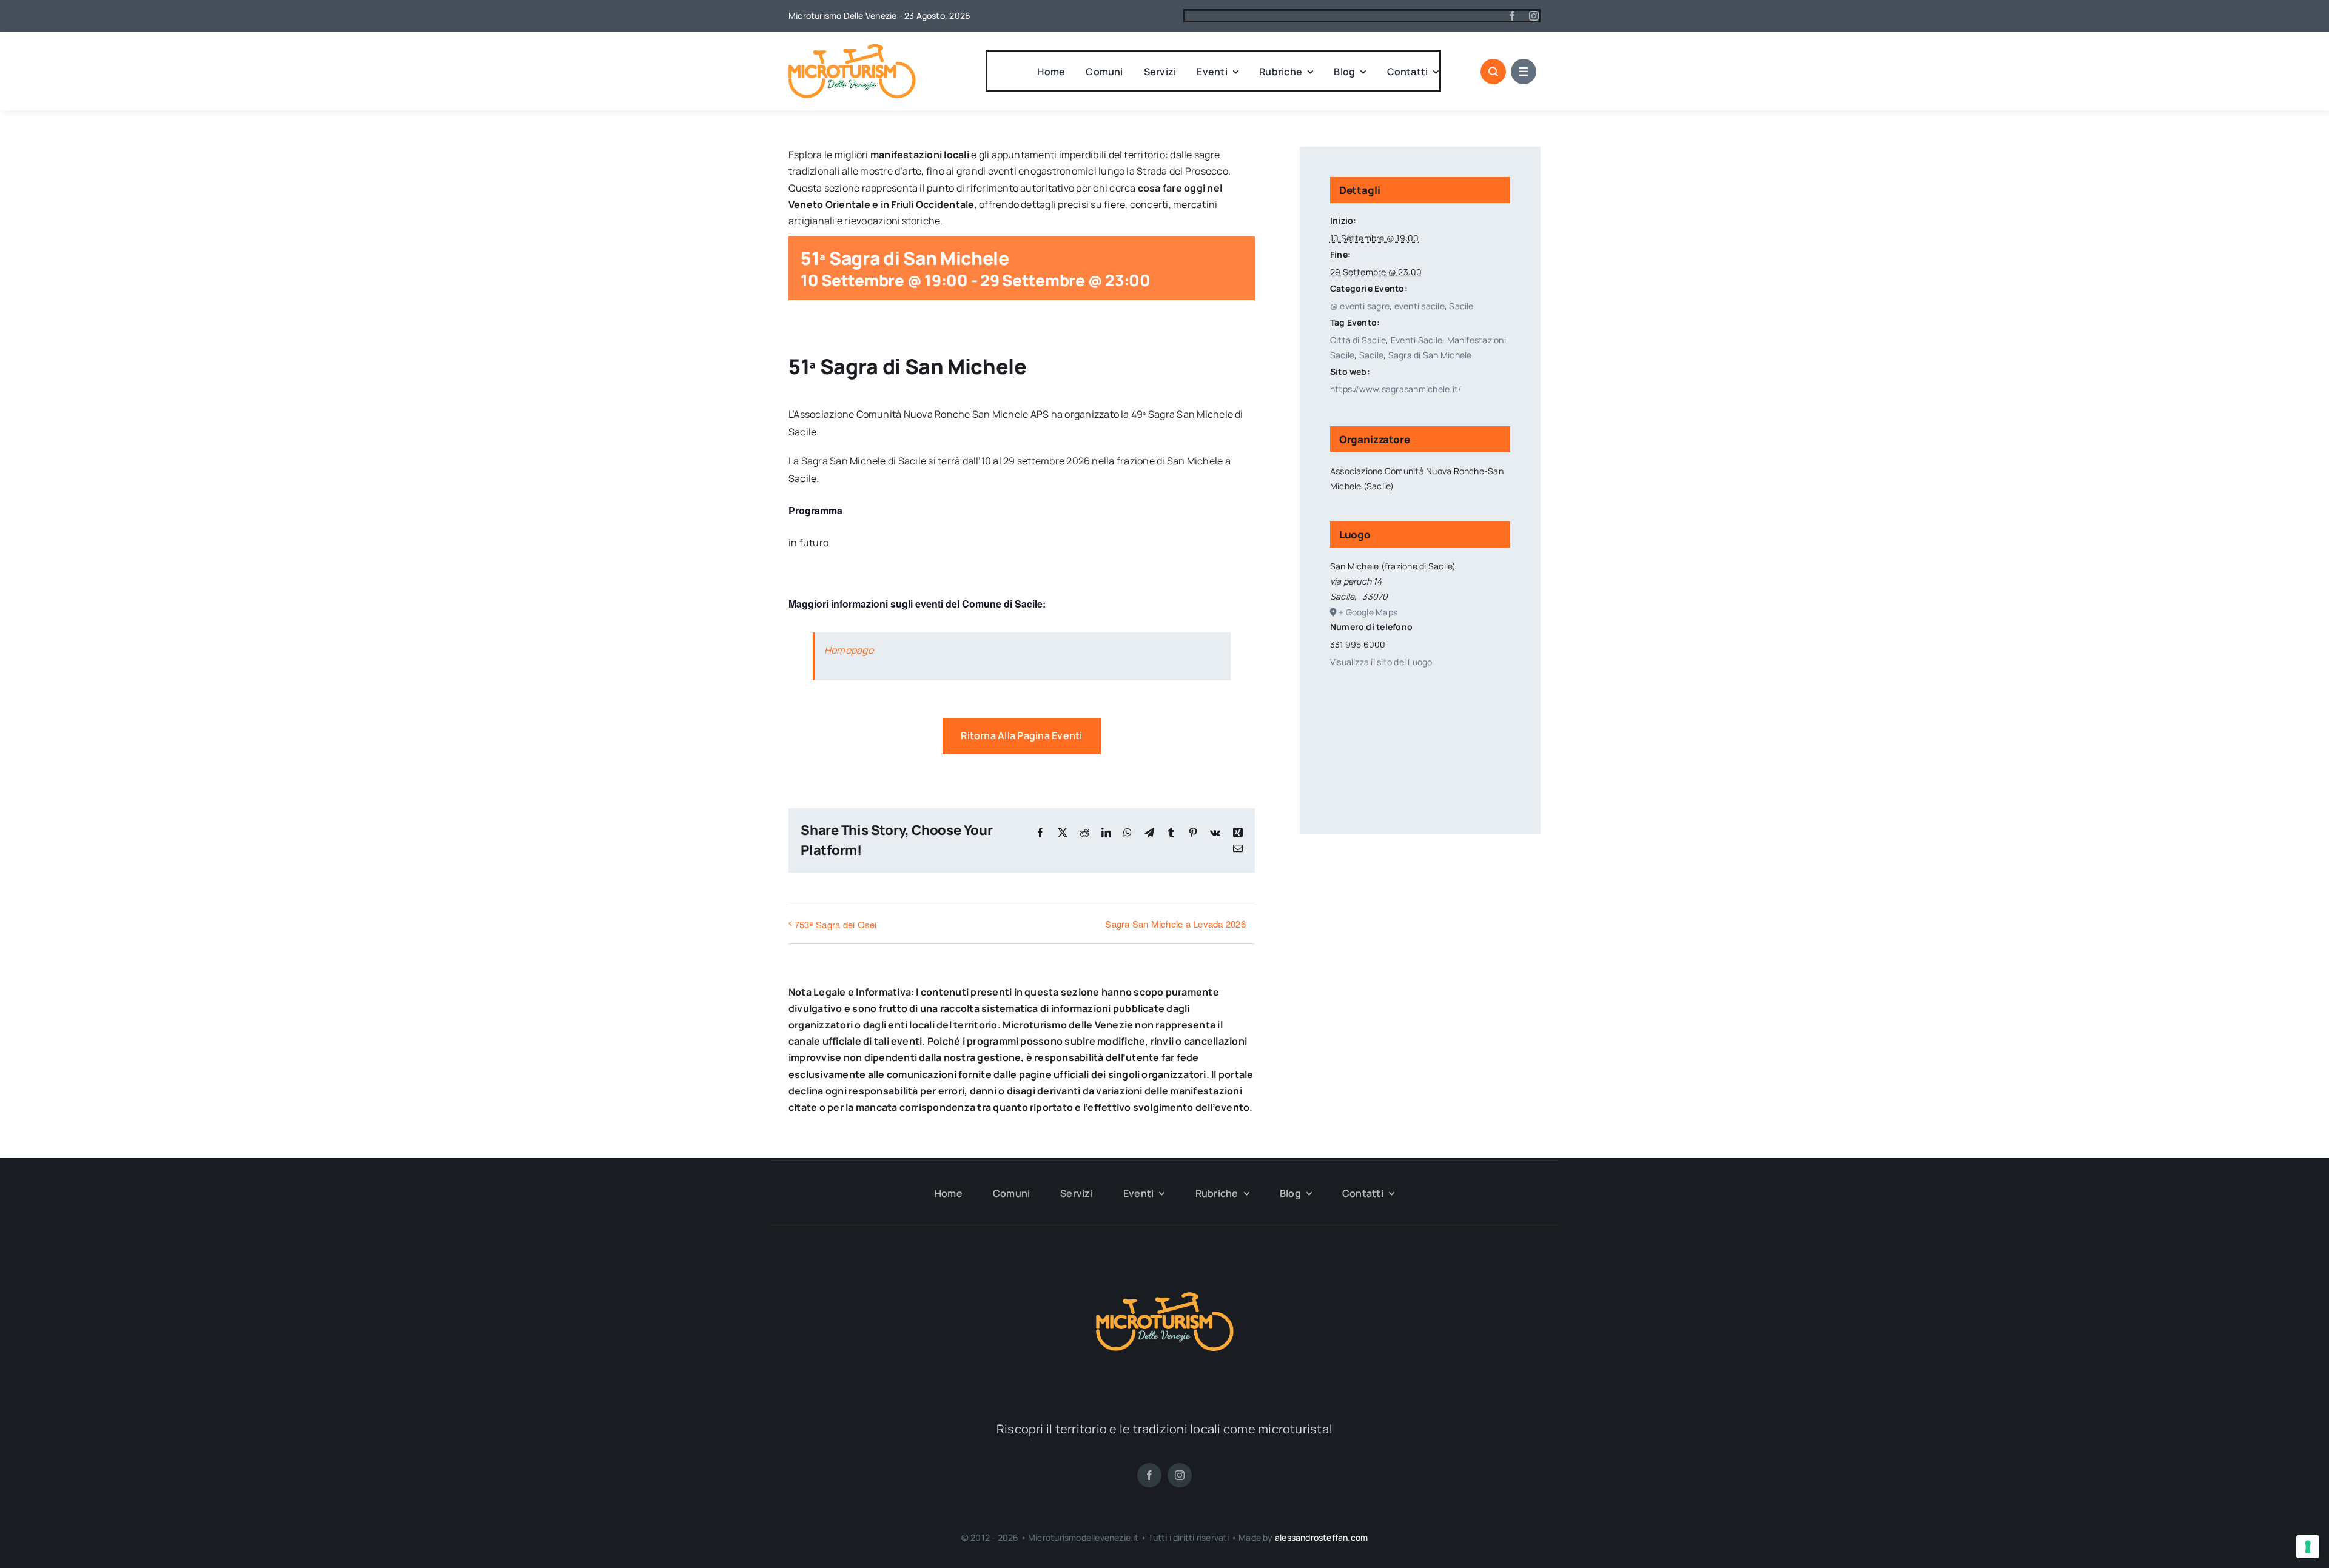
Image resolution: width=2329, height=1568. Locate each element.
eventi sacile (1420, 306)
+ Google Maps (1368, 612)
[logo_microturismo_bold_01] (852, 49)
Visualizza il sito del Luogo (1381, 662)
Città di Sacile (1358, 340)
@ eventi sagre (1360, 306)
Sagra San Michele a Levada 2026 (1175, 924)
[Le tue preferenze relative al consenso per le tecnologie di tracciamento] (2308, 1547)
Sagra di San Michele (1430, 355)
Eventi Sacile (1417, 340)
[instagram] (1534, 16)
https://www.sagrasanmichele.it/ (1396, 389)
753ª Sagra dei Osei (836, 924)
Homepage (849, 650)
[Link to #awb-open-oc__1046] (1493, 72)
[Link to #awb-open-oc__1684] (1524, 72)
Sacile (1461, 306)
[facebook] (1512, 16)
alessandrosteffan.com (1321, 1537)
